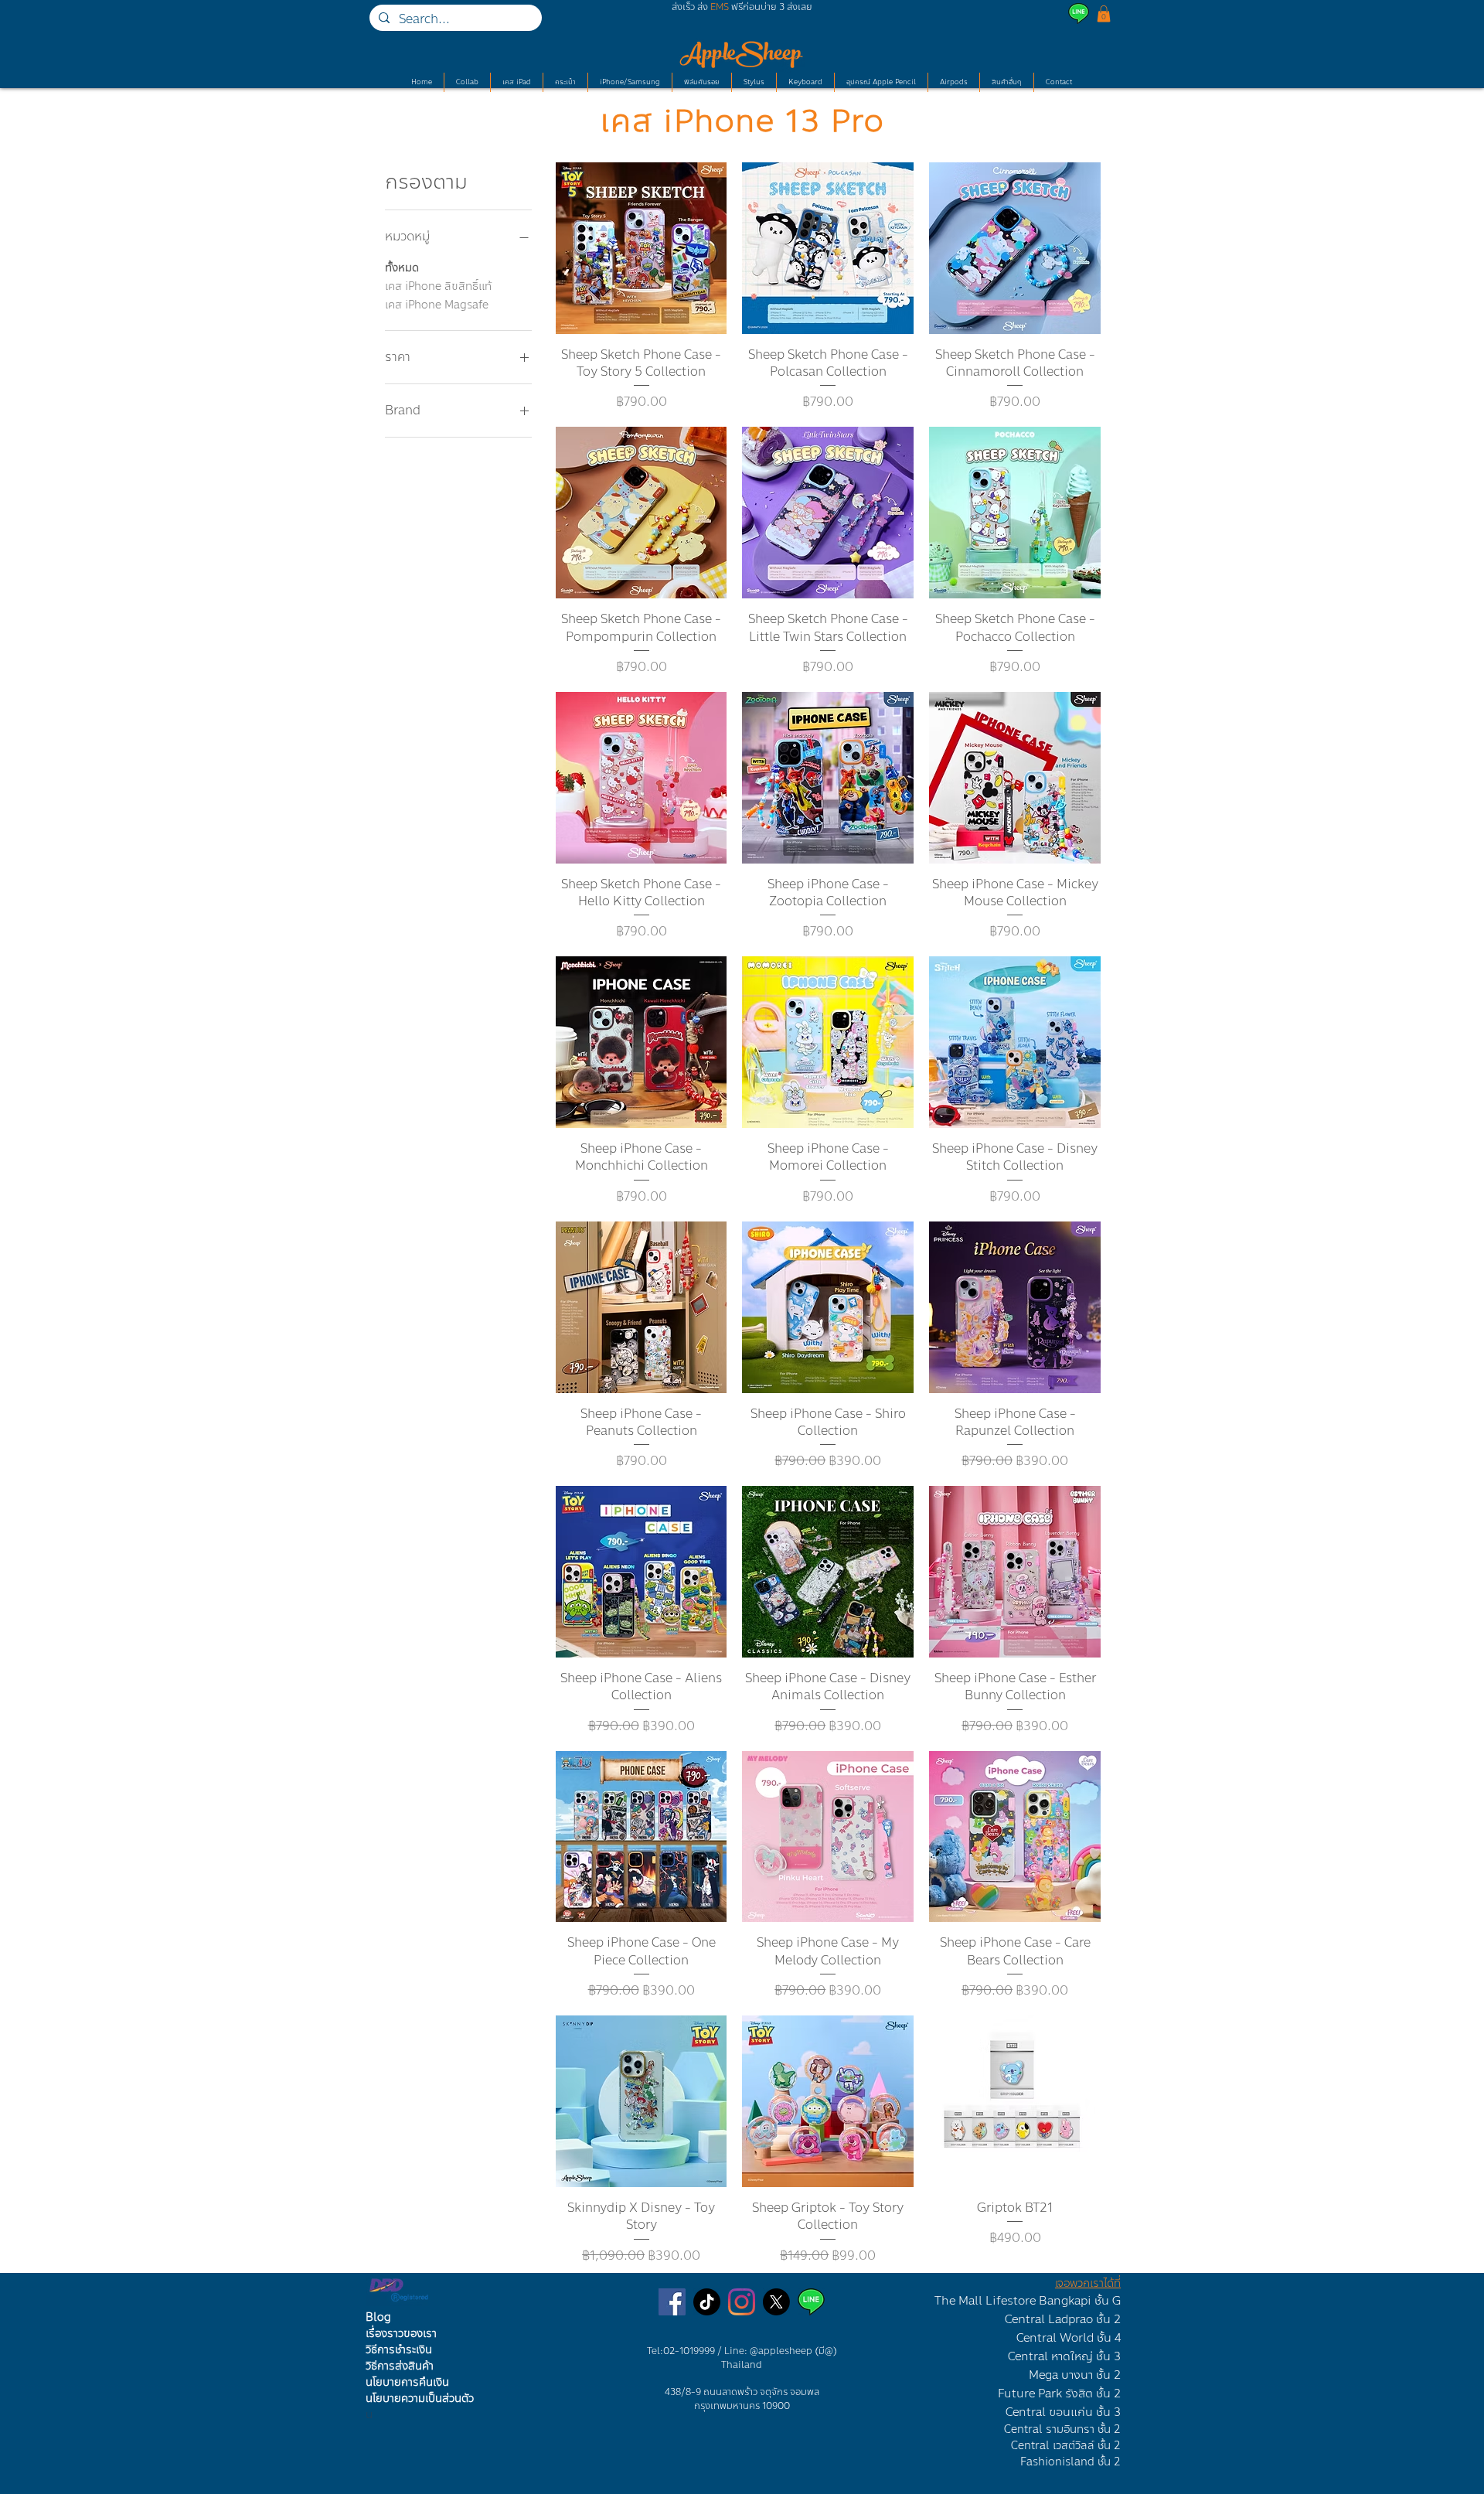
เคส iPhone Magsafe (437, 305)
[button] (1104, 14)
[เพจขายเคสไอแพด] (672, 2302)
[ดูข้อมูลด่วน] (642, 248)
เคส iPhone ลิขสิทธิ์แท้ (438, 286)
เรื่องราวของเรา (401, 2334)
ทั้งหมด (402, 268)
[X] (776, 2302)
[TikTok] (707, 2302)
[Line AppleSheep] (811, 2302)
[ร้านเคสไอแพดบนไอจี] (742, 2302)
